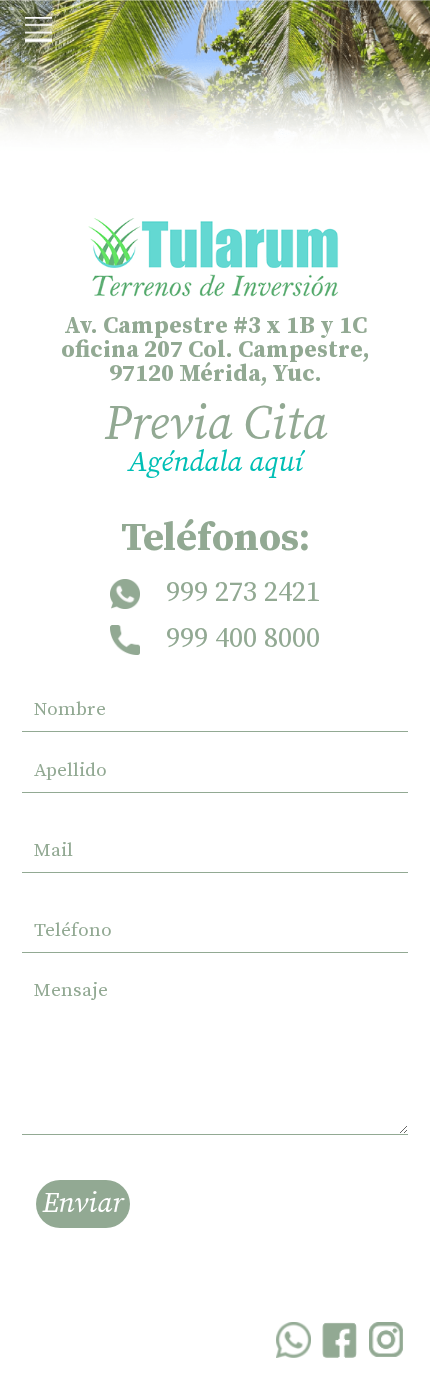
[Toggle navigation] (38, 30)
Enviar (83, 1204)
